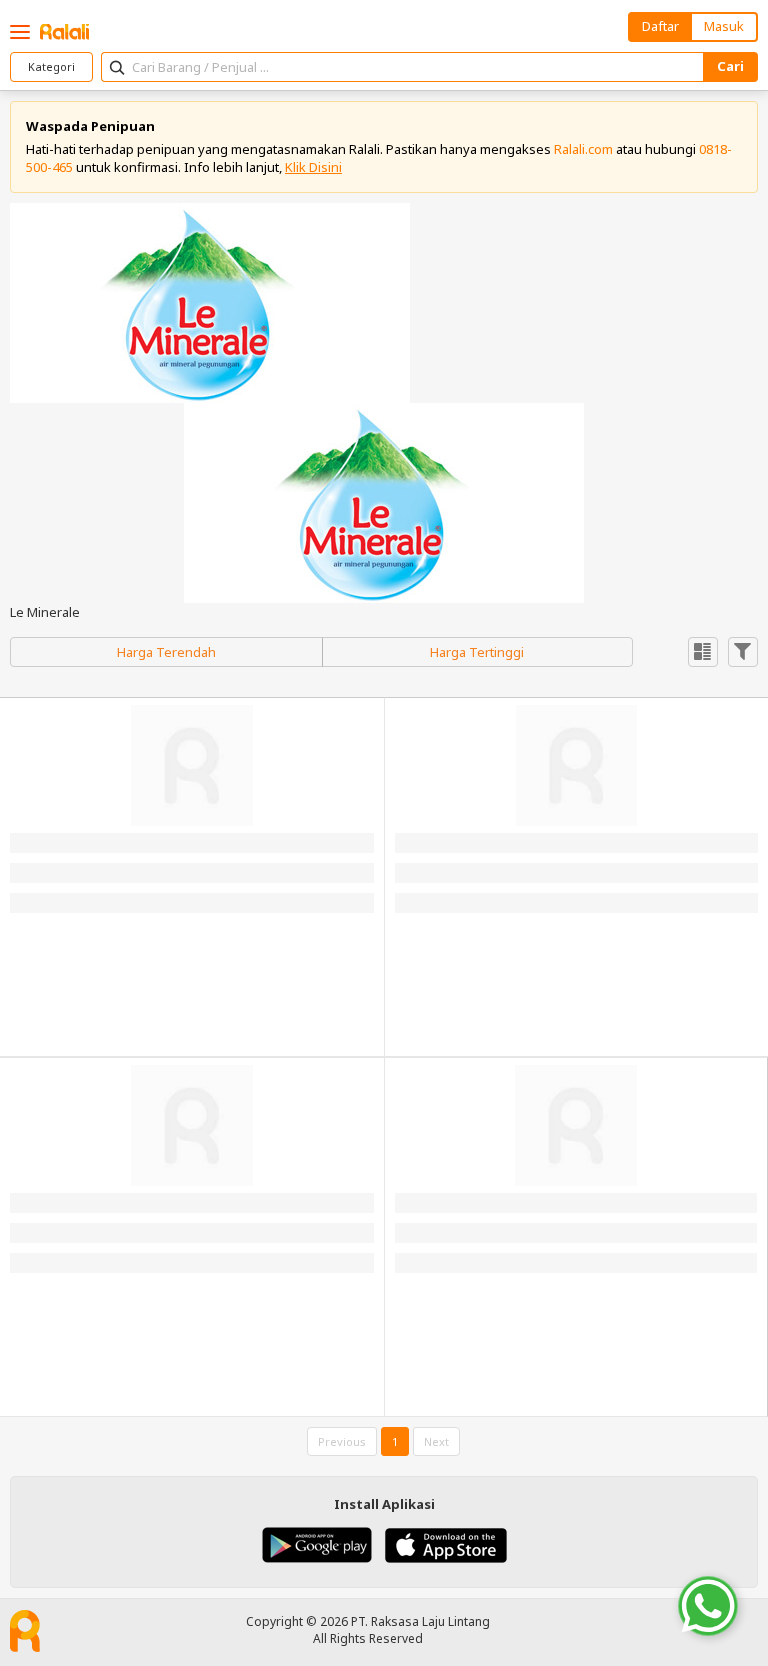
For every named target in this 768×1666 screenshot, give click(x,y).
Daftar (660, 26)
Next (436, 1441)
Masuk (724, 26)
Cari (730, 66)
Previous (342, 1441)
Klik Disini (313, 167)
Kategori (51, 66)
